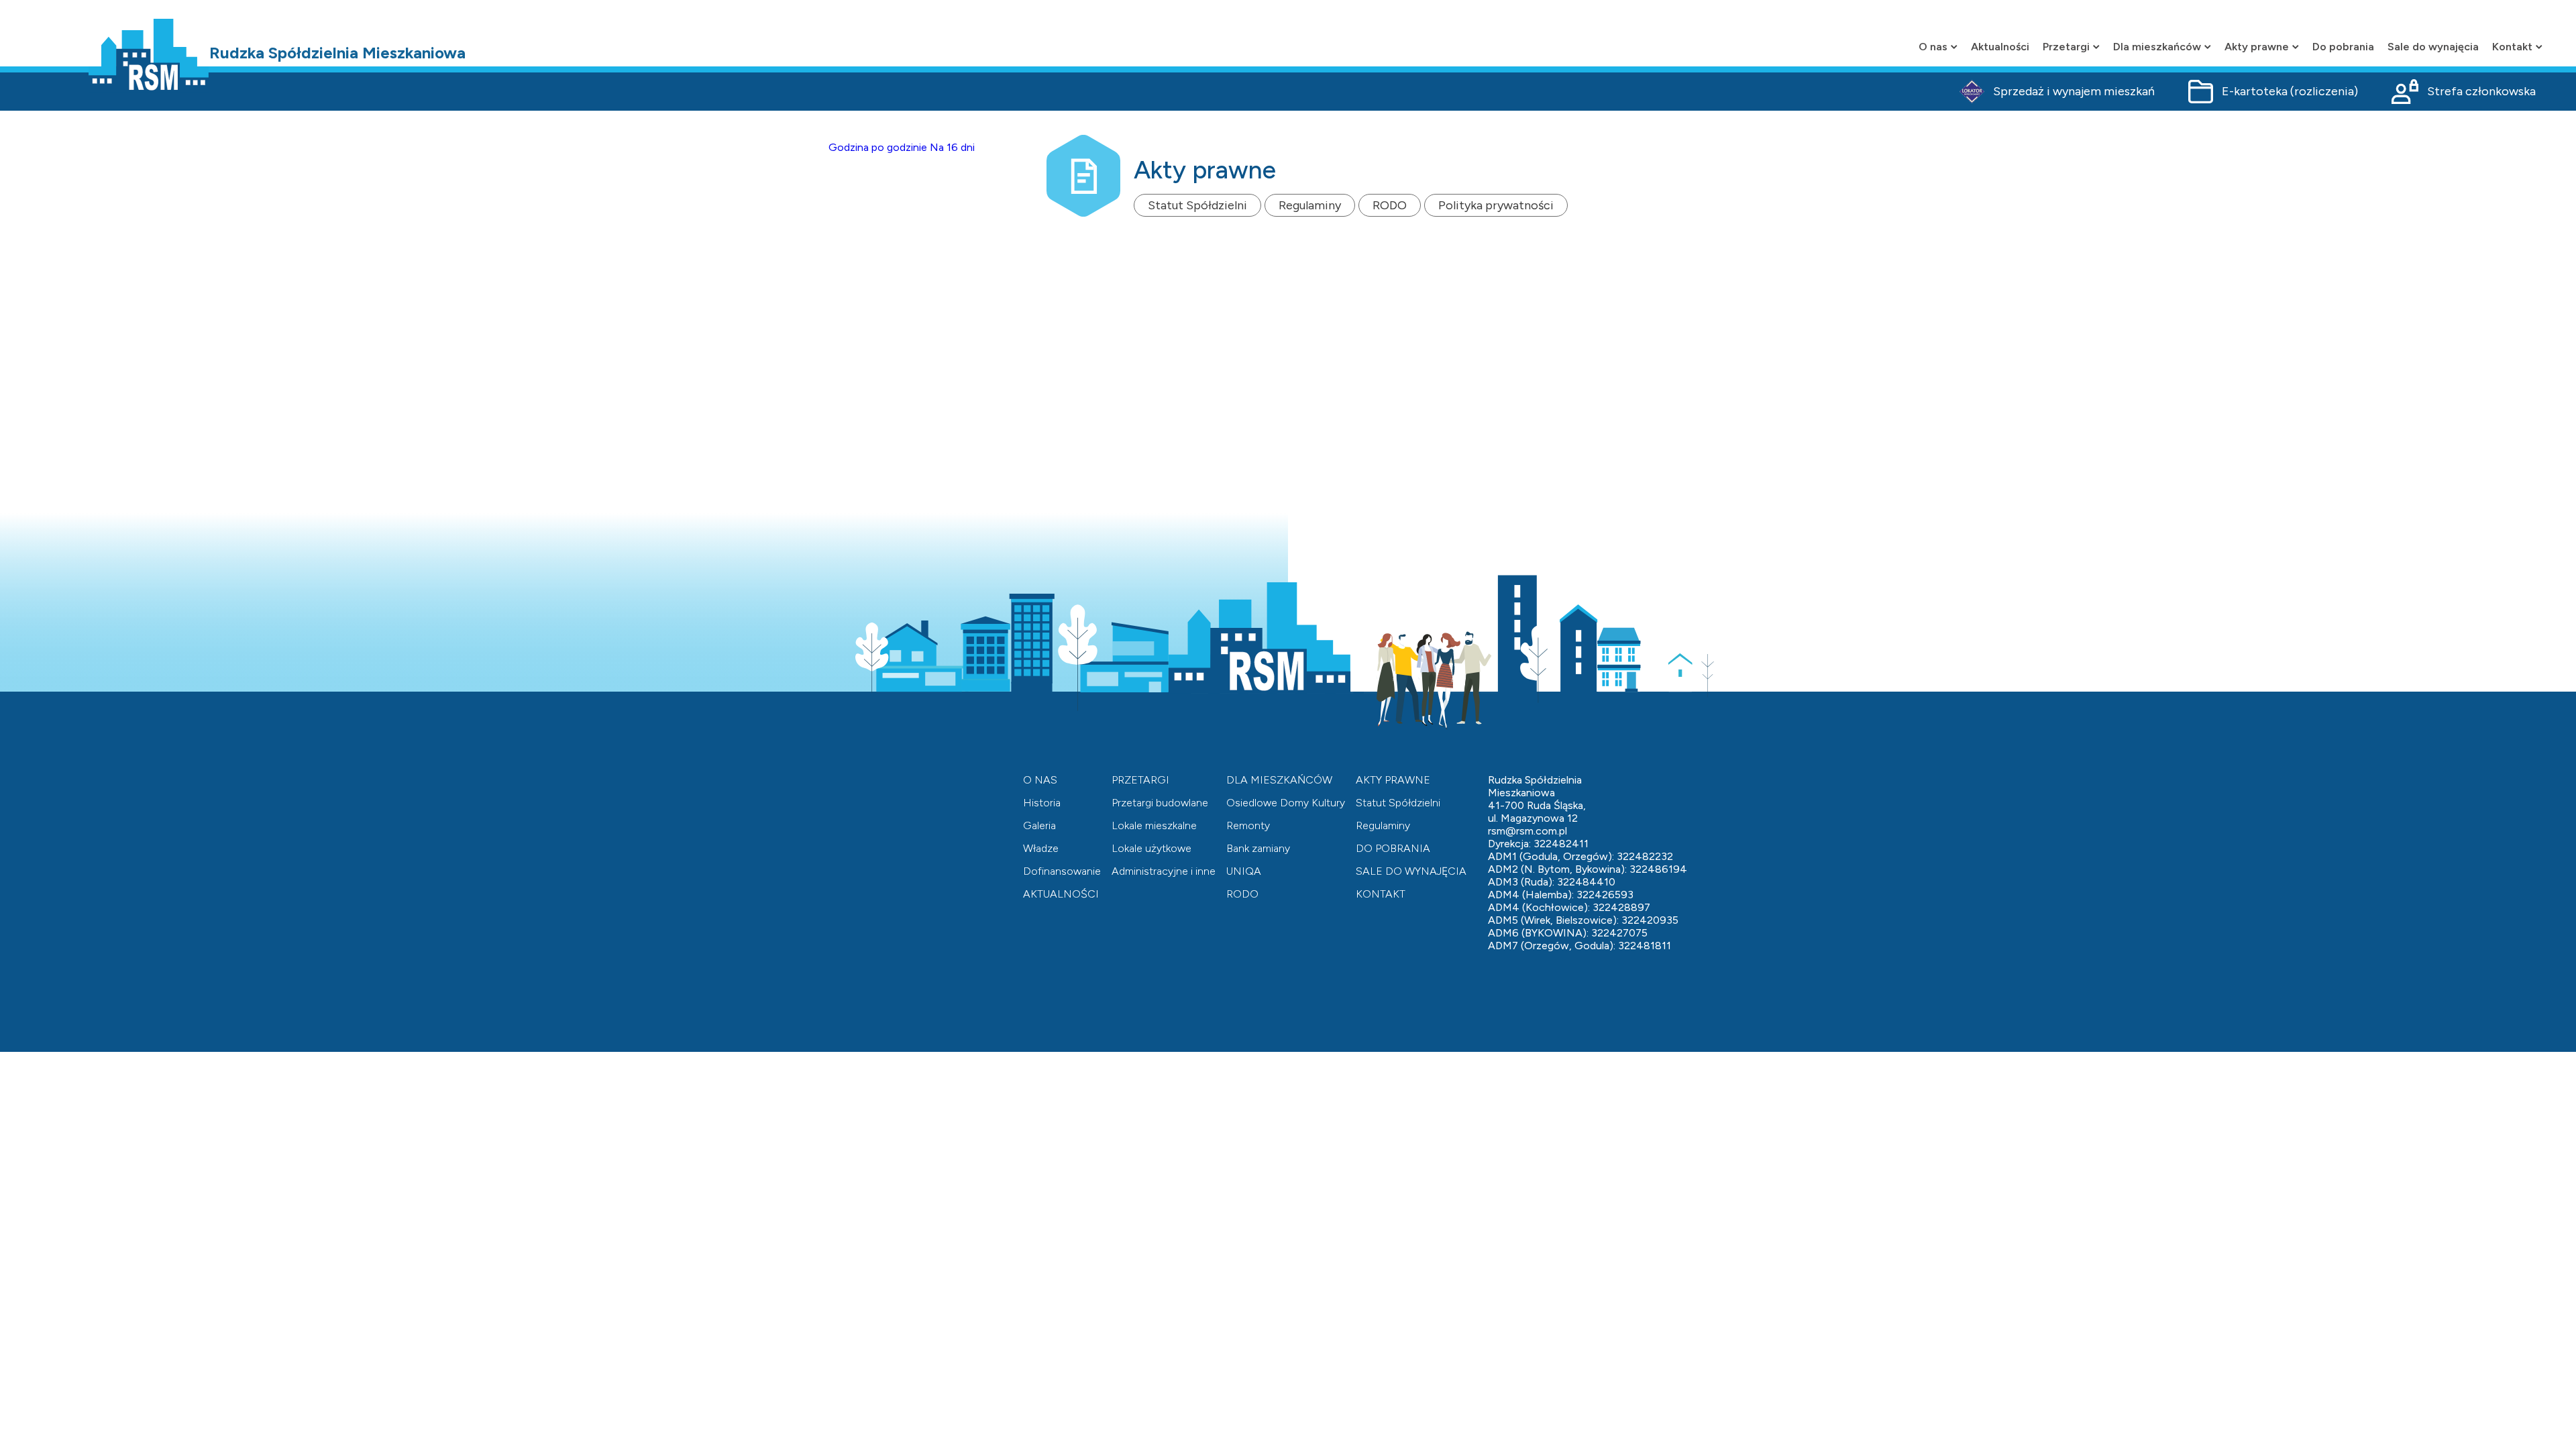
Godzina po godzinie (878, 147)
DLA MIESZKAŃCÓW (1279, 780)
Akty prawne (2257, 47)
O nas (1933, 47)
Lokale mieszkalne (1154, 825)
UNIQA (1244, 871)
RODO (1390, 205)
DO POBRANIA (1393, 848)
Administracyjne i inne (1164, 871)
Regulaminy (1310, 205)
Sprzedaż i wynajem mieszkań (2074, 91)
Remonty (1248, 825)
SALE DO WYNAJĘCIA (1411, 871)
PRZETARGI (1140, 780)
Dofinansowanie (1062, 871)
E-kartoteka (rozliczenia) (2290, 91)
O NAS (1040, 780)
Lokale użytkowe (1151, 848)
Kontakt (2512, 47)
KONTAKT (1381, 894)
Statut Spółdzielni (1197, 205)
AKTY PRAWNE (1393, 780)
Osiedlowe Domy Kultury (1286, 803)
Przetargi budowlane (1160, 803)
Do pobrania (2343, 47)
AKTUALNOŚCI (1061, 894)
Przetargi (2066, 47)
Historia (1042, 803)
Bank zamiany (1258, 848)
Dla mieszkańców (2157, 47)
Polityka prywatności (1496, 205)
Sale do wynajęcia (2433, 47)
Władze (1041, 848)
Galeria (1039, 825)
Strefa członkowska (2481, 91)
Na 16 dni (952, 147)
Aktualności (2000, 47)
